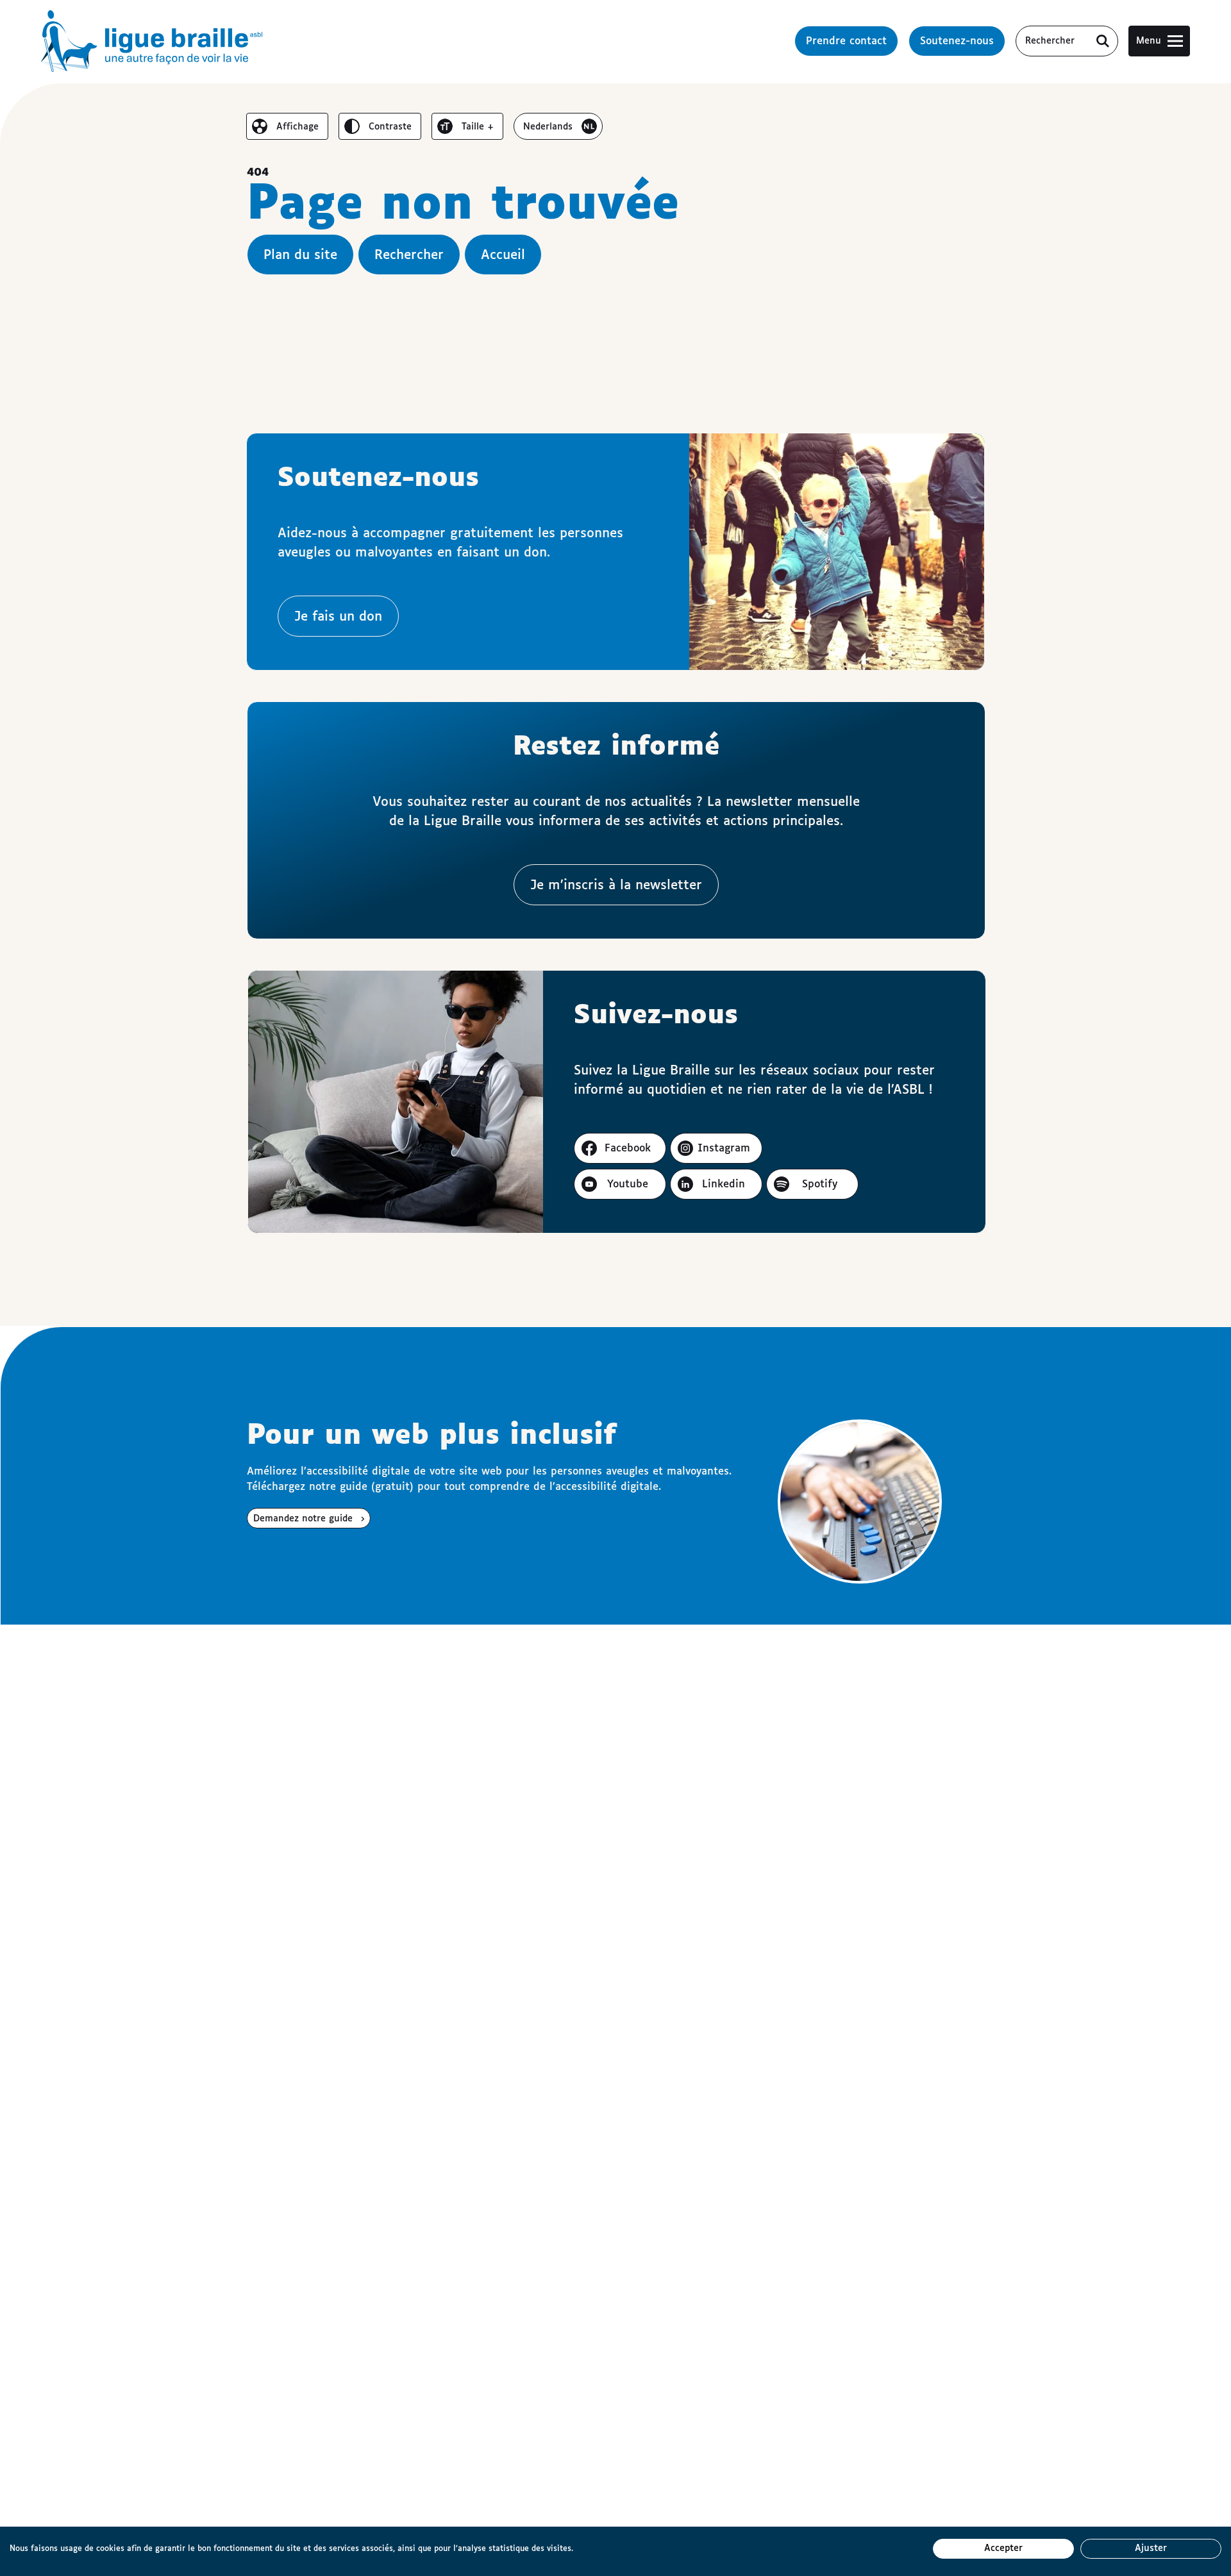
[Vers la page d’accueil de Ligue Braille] (152, 41)
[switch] (287, 126)
